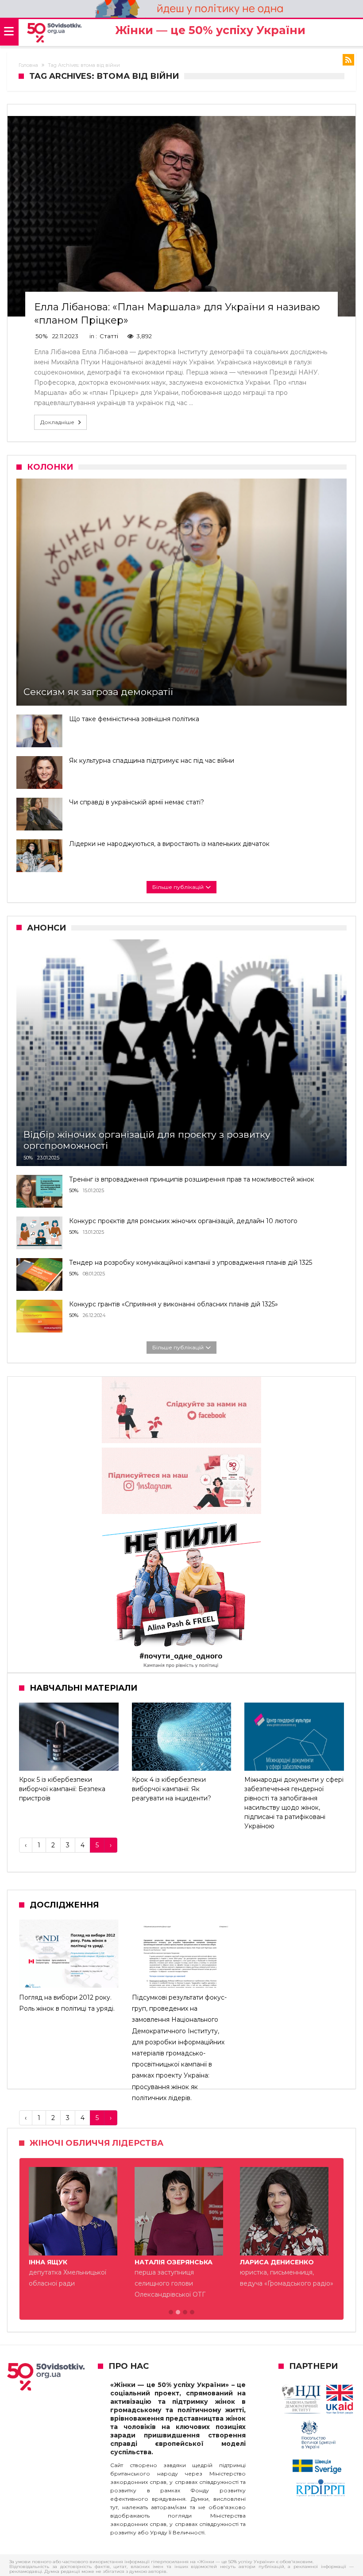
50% (42, 336)
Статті (109, 336)
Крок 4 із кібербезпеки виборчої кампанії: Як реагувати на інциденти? (172, 1789)
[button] (171, 2315)
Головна (28, 65)
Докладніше (57, 422)
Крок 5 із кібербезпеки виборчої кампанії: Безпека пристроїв (62, 1789)
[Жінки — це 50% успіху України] (54, 33)
